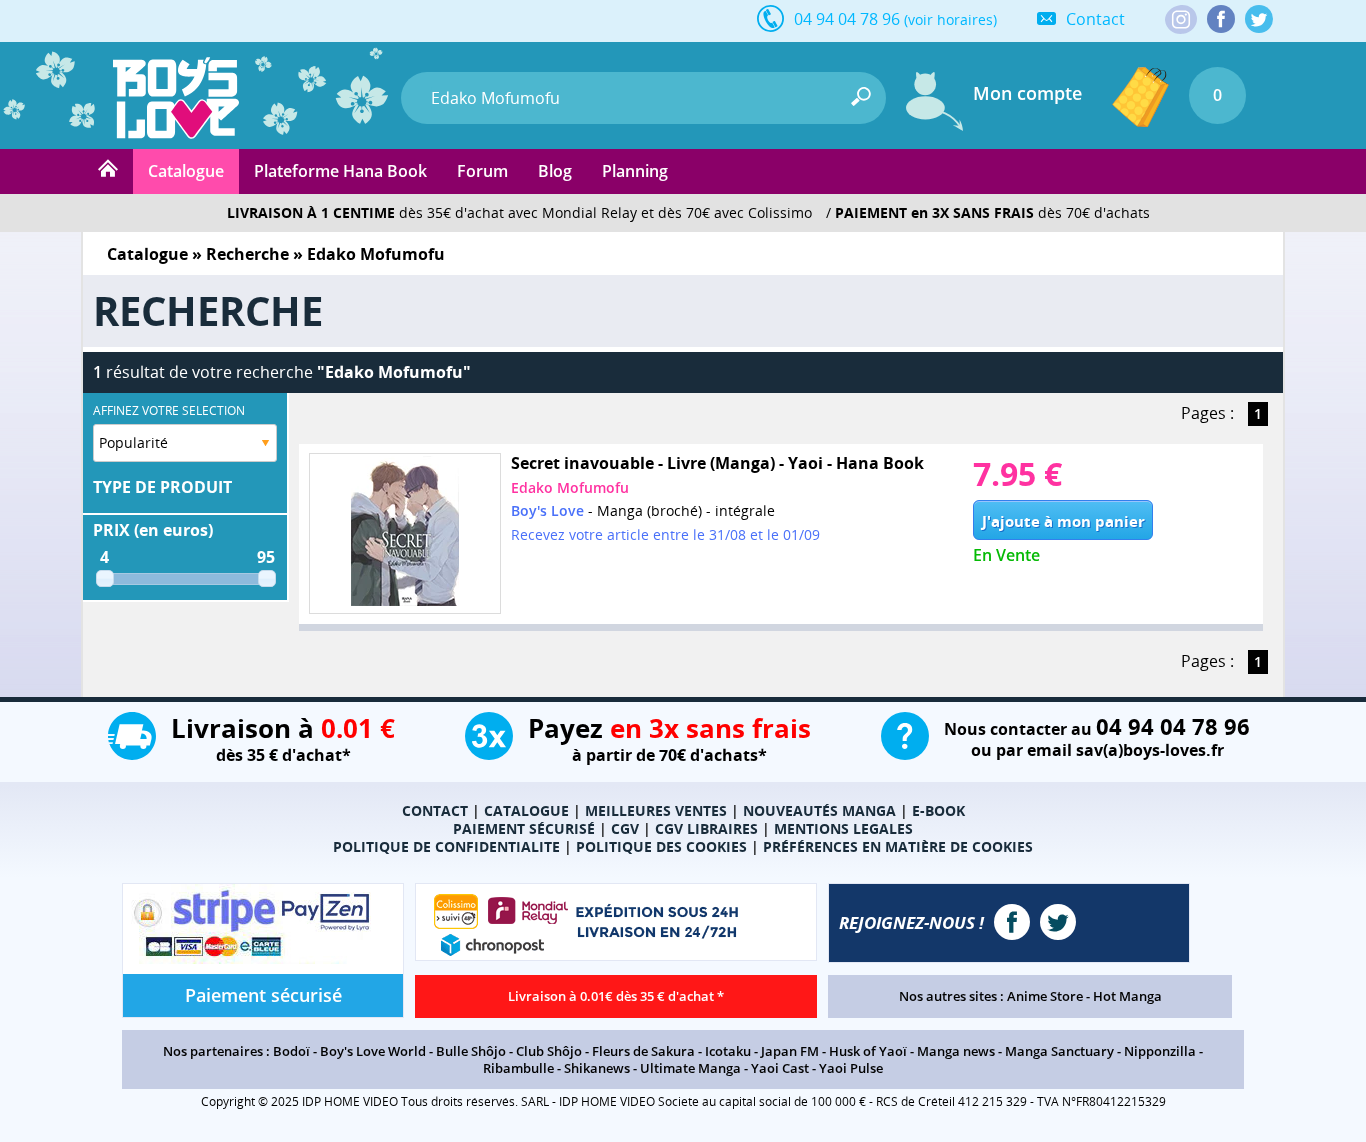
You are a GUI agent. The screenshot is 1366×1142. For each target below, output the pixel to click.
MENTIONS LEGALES (843, 828)
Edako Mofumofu (570, 487)
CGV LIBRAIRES (706, 828)
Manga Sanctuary (1059, 1051)
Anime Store (1045, 996)
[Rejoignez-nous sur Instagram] (1181, 21)
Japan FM (790, 1051)
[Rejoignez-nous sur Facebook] (1221, 19)
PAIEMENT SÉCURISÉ (524, 828)
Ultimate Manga (690, 1068)
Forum (482, 171)
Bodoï (291, 1051)
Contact (1095, 19)
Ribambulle (518, 1068)
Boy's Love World (373, 1051)
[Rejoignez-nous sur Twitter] (1259, 19)
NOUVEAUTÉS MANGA (819, 810)
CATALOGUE (526, 810)
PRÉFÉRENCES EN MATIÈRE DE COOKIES (898, 846)
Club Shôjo (549, 1051)
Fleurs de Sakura (643, 1051)
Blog (555, 171)
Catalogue (186, 171)
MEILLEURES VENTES (656, 810)
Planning (635, 171)
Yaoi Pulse (851, 1068)
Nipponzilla (1160, 1051)
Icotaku (728, 1051)
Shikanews (597, 1068)
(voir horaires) (950, 19)
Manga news (956, 1051)
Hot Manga (1127, 996)
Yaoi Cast (780, 1068)
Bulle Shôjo (471, 1051)
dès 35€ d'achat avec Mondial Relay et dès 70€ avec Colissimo (519, 212)
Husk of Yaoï (868, 1051)
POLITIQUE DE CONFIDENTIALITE (446, 846)
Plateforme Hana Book (340, 171)
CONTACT (435, 810)
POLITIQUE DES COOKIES (661, 846)
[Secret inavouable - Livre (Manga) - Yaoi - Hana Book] (405, 533)
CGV (625, 828)
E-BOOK (938, 810)
